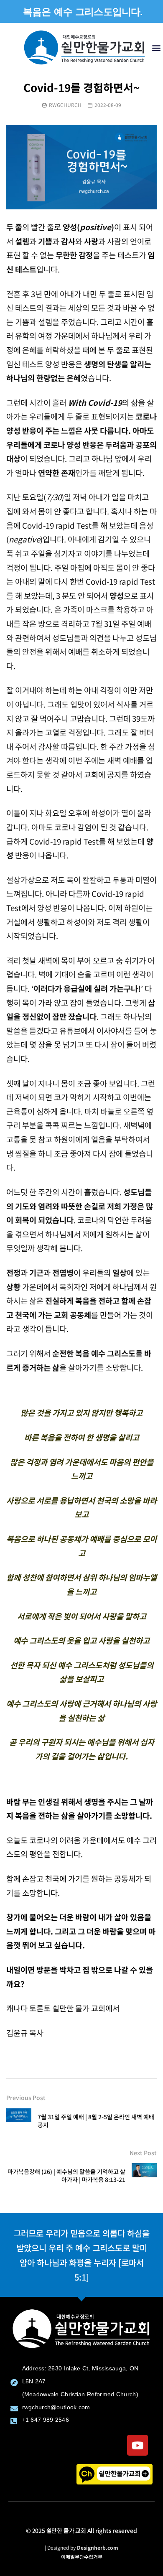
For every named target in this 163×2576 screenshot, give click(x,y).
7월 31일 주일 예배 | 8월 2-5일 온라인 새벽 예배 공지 (96, 2121)
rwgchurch (65, 105)
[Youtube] (138, 2445)
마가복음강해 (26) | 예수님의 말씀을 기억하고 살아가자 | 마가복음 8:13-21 (66, 2175)
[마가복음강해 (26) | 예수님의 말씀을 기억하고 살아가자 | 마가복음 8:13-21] (144, 2176)
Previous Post (26, 2097)
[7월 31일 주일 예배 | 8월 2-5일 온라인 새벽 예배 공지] (19, 2121)
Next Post (143, 2153)
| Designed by (81, 2547)
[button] (156, 47)
